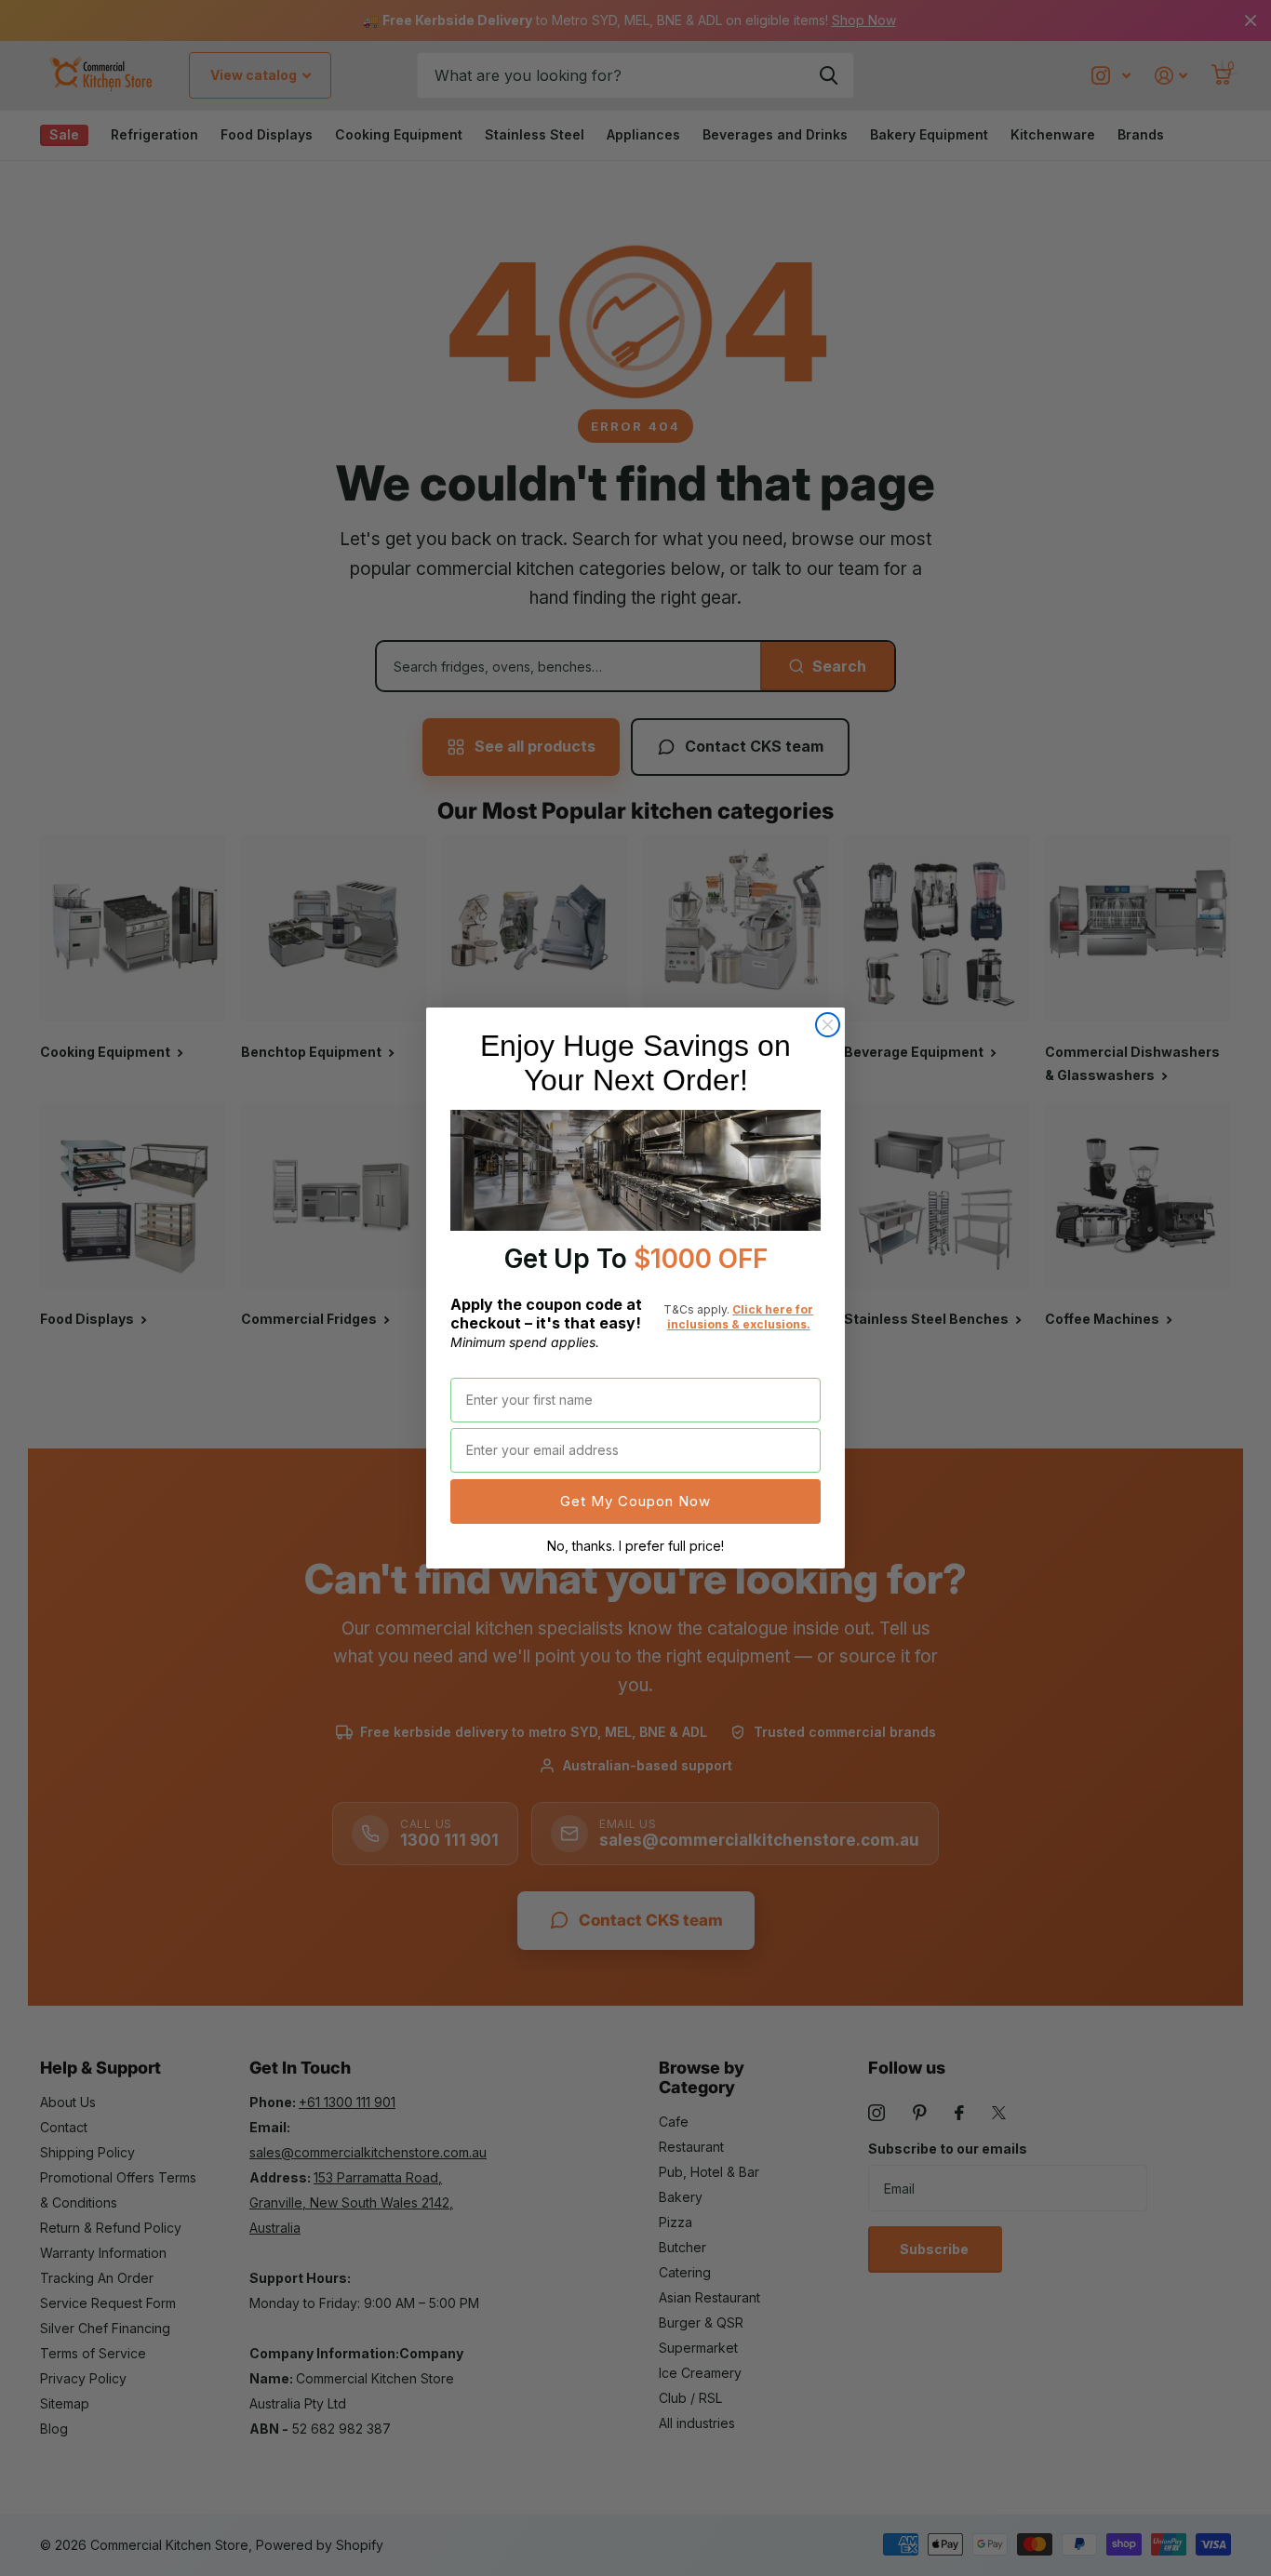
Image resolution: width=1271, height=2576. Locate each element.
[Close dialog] (828, 1025)
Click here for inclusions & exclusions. (741, 1317)
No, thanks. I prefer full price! (635, 1546)
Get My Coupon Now (635, 1501)
